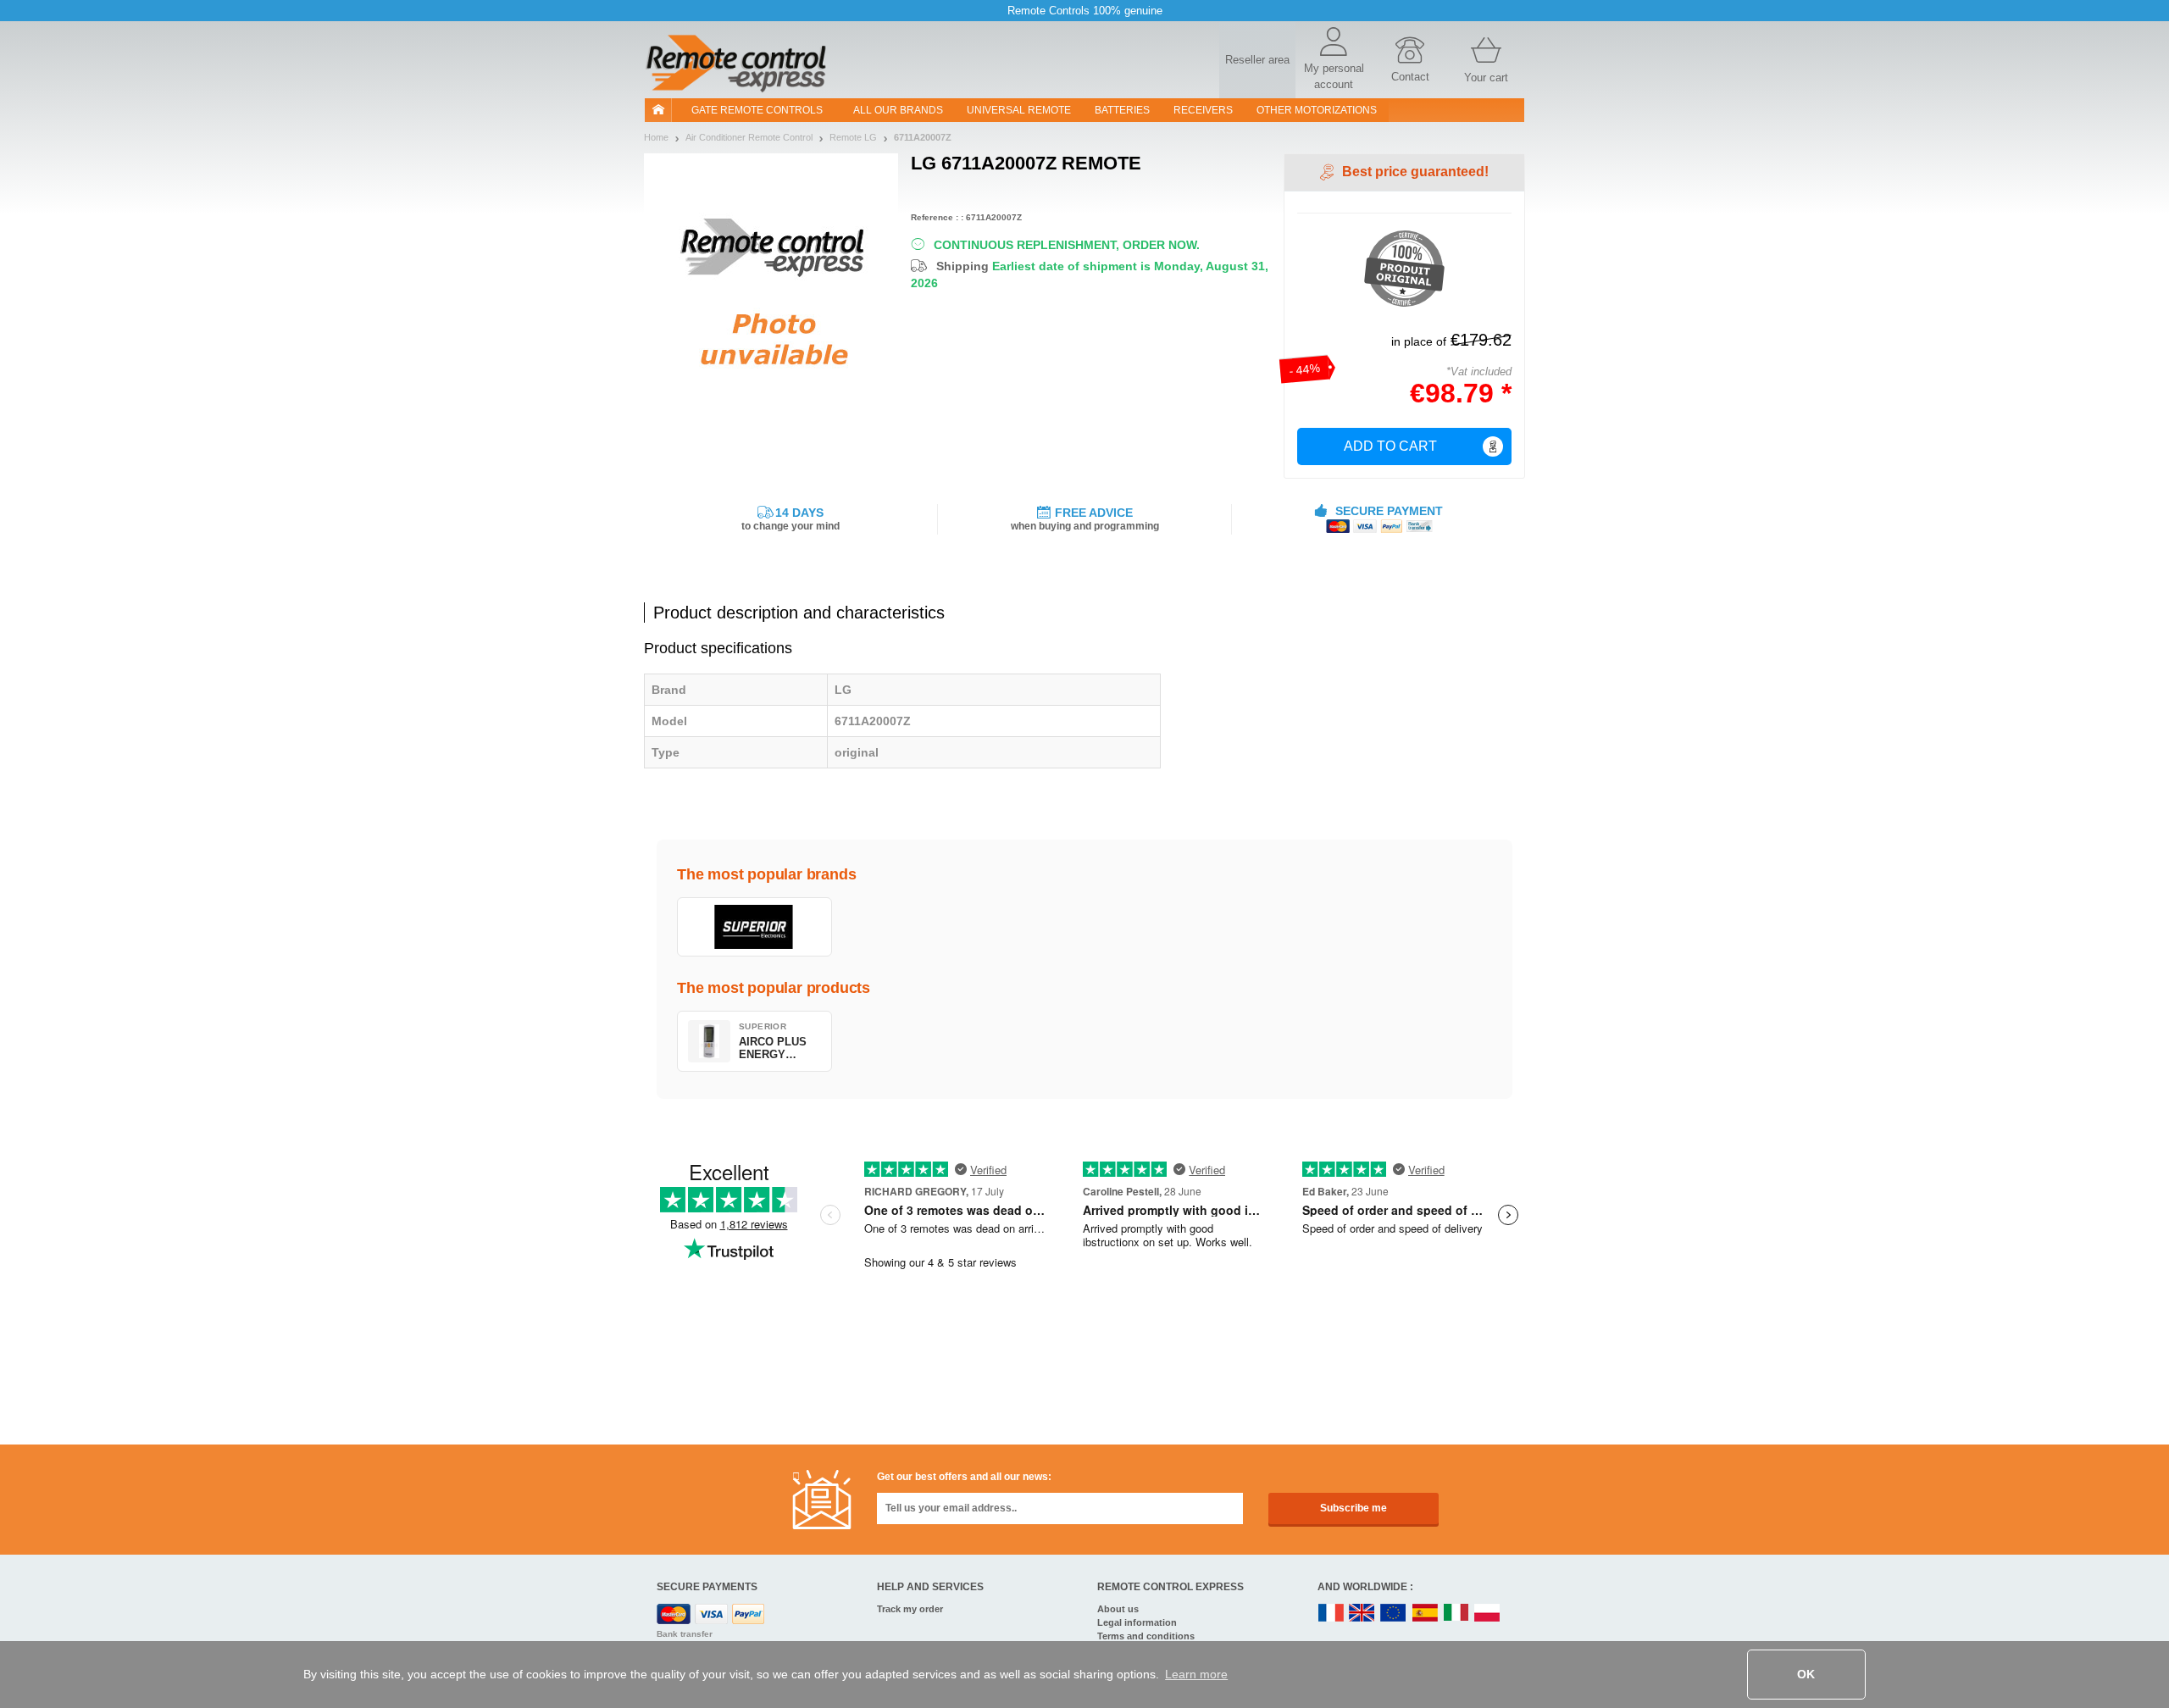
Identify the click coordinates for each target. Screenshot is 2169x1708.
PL (1488, 1614)
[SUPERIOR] (754, 927)
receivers (1203, 110)
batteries (1122, 110)
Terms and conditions (1146, 1636)
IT (1456, 1614)
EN (1394, 1614)
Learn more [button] (1196, 1674)
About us (1118, 1609)
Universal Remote (1019, 110)
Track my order (910, 1609)
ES (1425, 1614)
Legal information (1137, 1622)
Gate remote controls (757, 110)
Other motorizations (1317, 110)
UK (1362, 1614)
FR (1331, 1614)
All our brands (898, 110)
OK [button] (1806, 1674)
